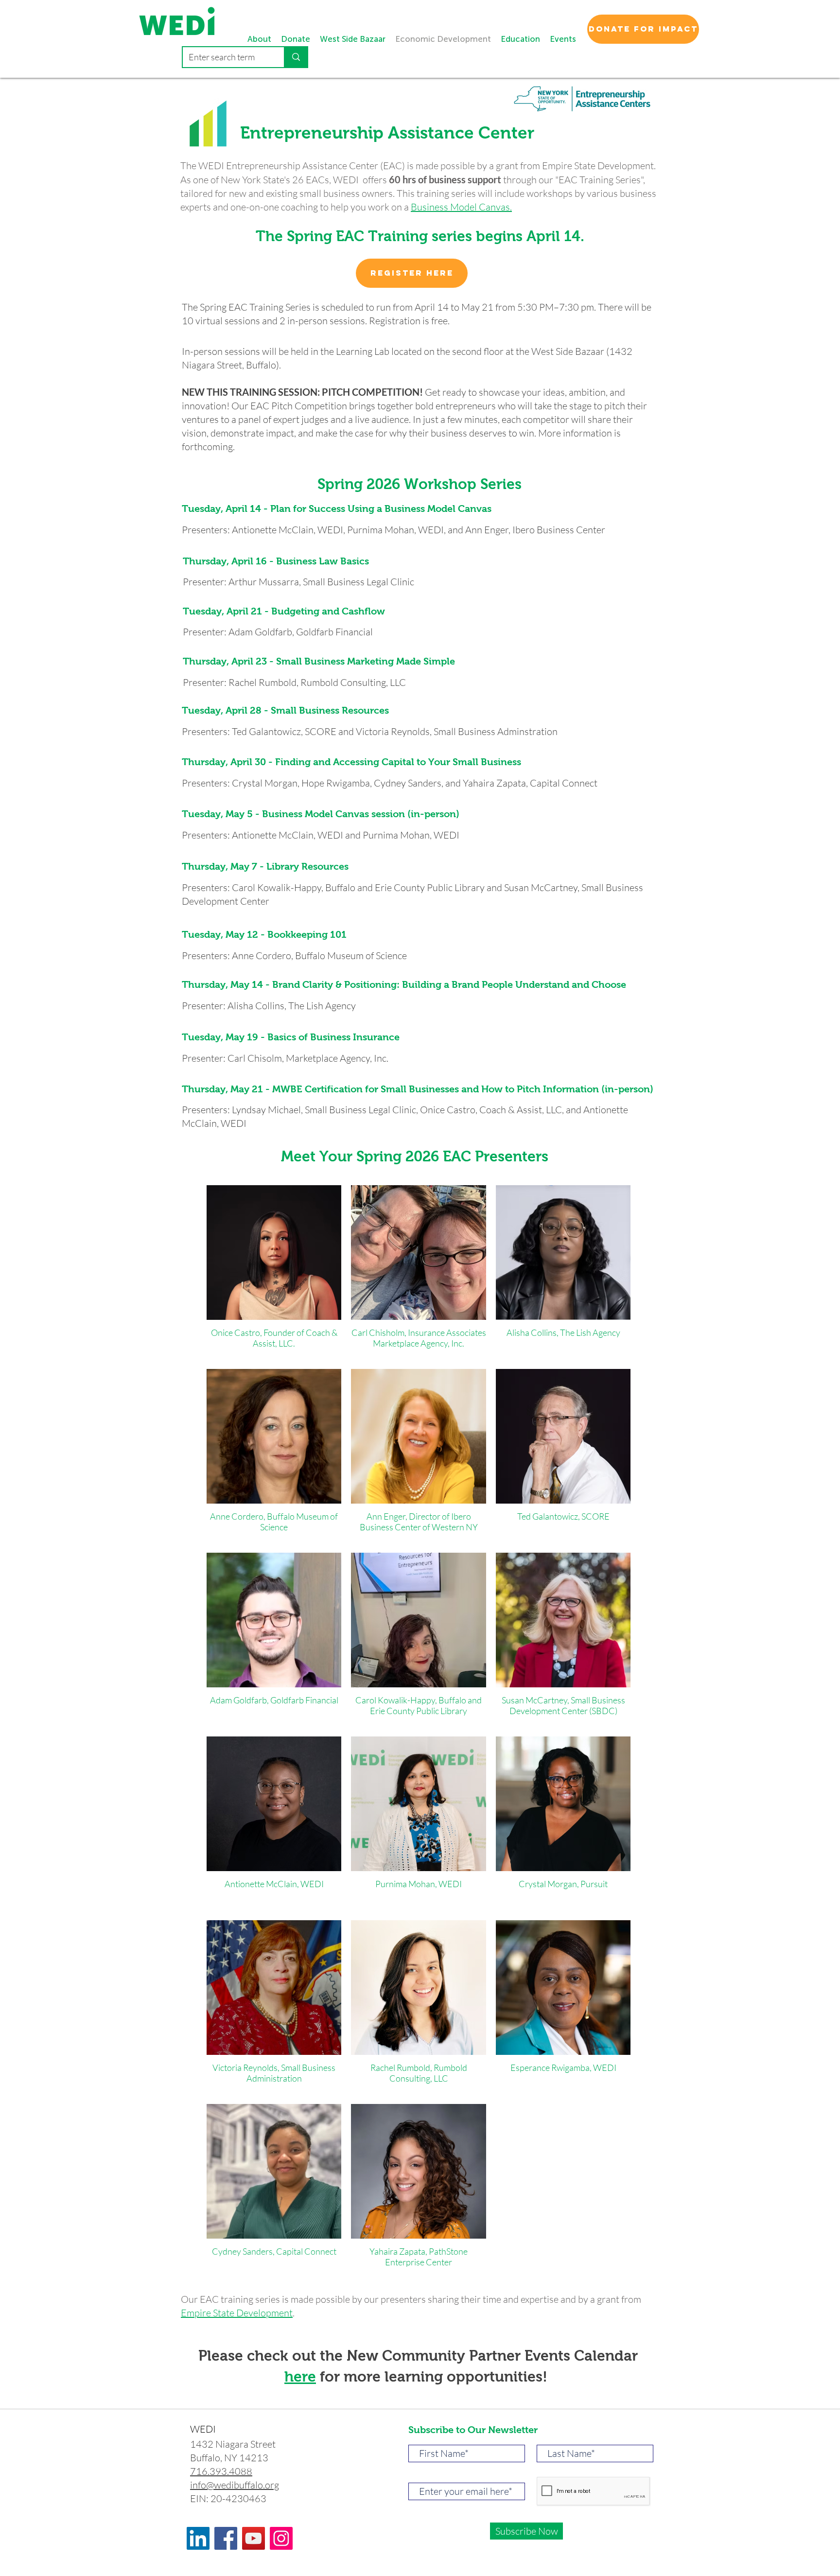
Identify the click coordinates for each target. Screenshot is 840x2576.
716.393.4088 (221, 2471)
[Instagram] (281, 2538)
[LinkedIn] (198, 2538)
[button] (563, 39)
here (300, 2376)
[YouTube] (254, 2538)
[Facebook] (226, 2538)
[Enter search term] (296, 57)
